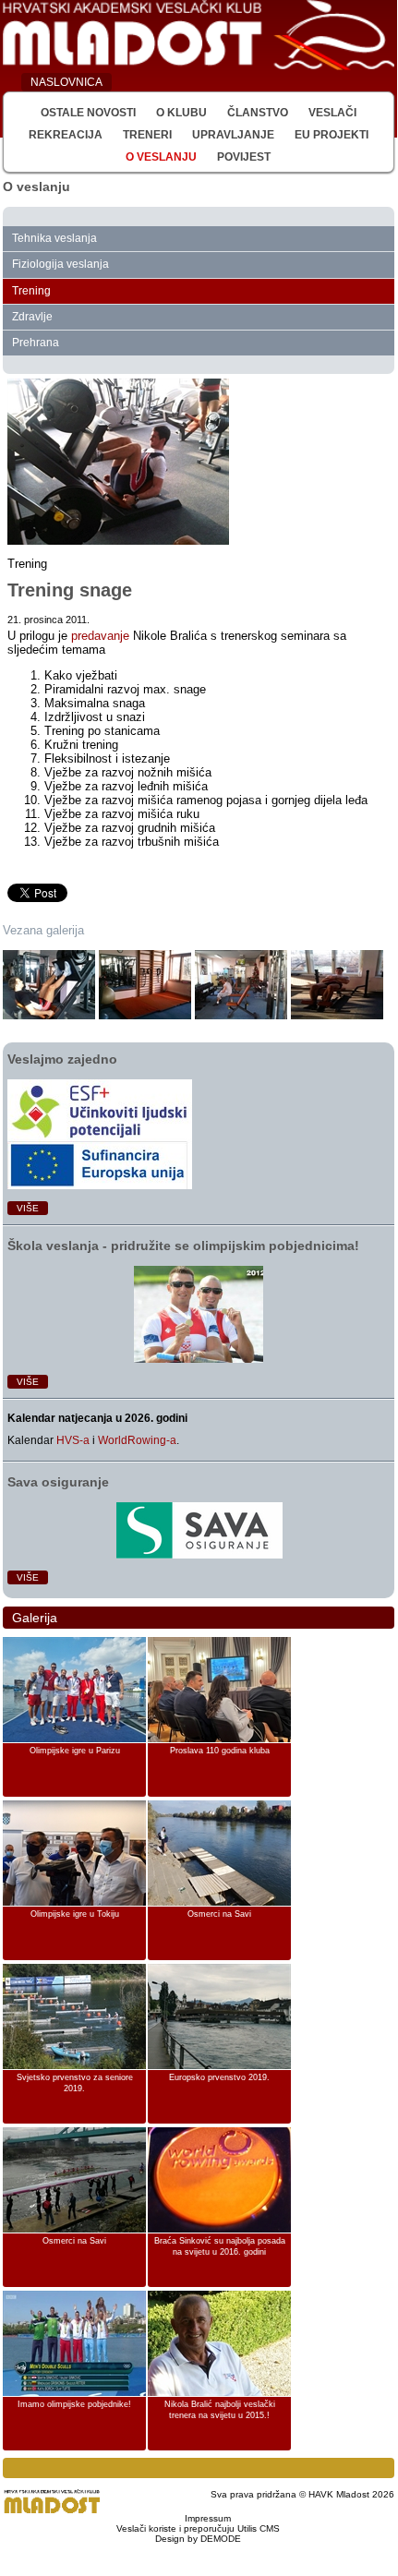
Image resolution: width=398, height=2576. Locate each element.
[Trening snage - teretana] (241, 985)
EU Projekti (332, 135)
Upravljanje (233, 135)
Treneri (147, 135)
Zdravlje (32, 317)
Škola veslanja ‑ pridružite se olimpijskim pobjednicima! (183, 1246)
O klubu (181, 113)
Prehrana (36, 343)
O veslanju (161, 157)
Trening (31, 291)
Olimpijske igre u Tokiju (75, 1914)
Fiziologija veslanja (60, 264)
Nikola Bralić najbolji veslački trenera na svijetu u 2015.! (220, 2410)
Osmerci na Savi (219, 1914)
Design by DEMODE (198, 2539)
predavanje (100, 636)
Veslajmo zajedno (62, 1059)
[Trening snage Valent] (49, 985)
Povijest (244, 157)
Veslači (332, 113)
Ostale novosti (88, 113)
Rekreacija (66, 135)
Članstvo (258, 113)
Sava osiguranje (58, 1482)
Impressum (208, 2518)
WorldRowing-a (137, 1440)
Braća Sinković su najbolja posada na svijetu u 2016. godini (220, 2246)
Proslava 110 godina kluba (220, 1751)
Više (28, 1208)
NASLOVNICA (66, 82)
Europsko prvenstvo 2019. (219, 2077)
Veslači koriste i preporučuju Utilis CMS (198, 2528)
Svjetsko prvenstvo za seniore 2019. (75, 2083)
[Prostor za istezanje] (145, 985)
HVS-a (73, 1440)
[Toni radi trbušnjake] (337, 985)
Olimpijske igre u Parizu (75, 1751)
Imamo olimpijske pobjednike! (74, 2404)
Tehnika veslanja (54, 238)
